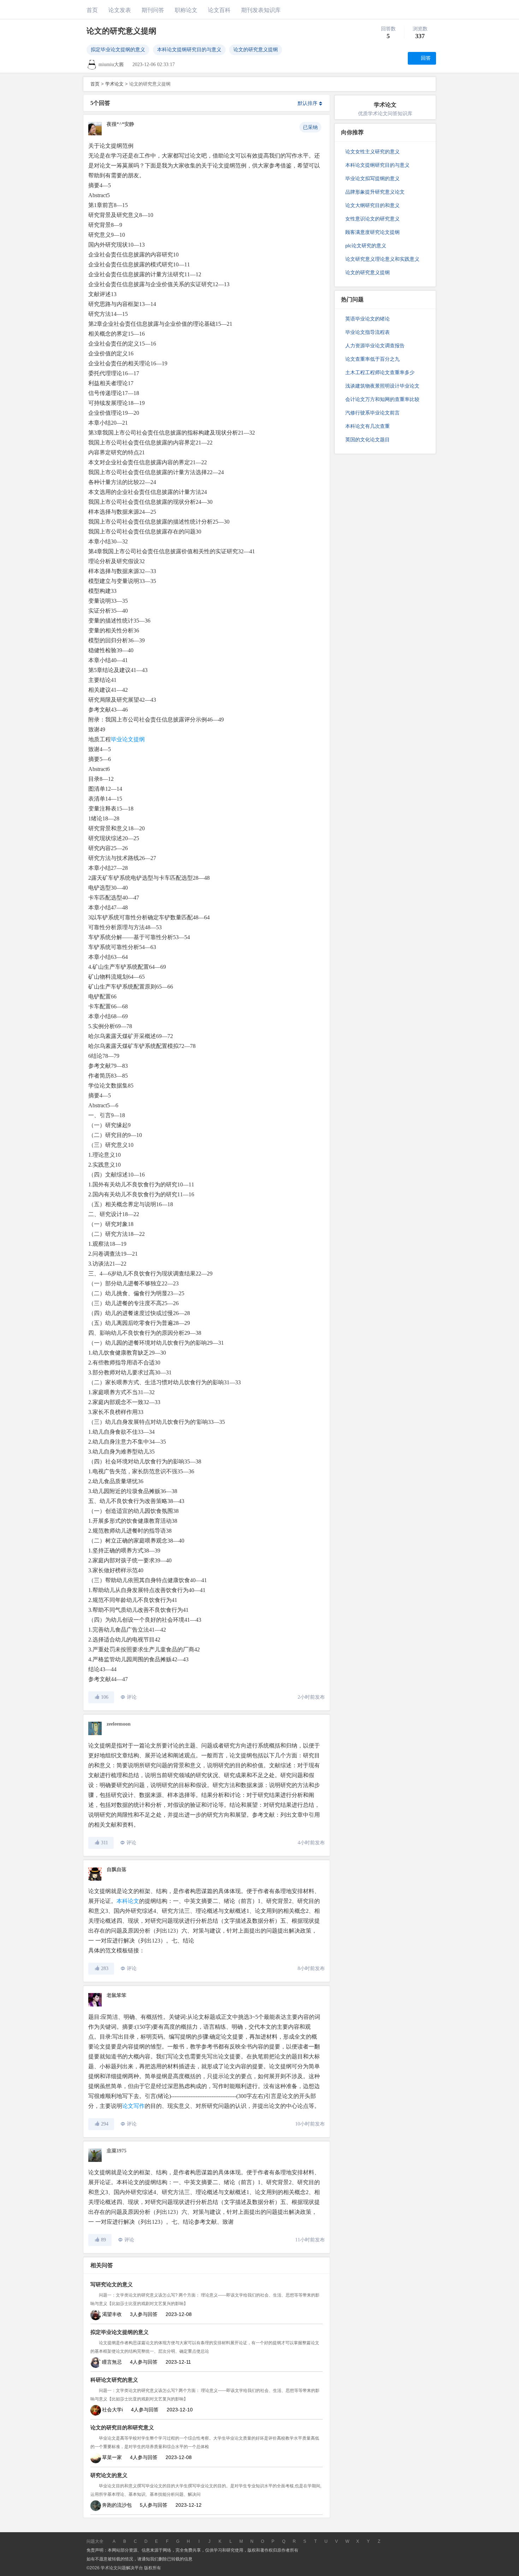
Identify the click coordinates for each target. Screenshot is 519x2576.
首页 (92, 10)
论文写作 (133, 2106)
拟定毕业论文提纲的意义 (118, 50)
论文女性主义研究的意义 (372, 152)
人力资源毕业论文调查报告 (375, 346)
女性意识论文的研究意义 (372, 219)
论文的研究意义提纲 (256, 50)
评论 (132, 1697)
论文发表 (120, 10)
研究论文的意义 (109, 2475)
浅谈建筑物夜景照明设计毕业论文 (382, 386)
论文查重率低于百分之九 (372, 359)
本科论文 (128, 1901)
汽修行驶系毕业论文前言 (372, 413)
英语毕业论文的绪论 (368, 319)
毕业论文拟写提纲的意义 (372, 178)
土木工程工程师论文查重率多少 (380, 372)
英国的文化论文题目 (368, 440)
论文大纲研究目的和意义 (372, 205)
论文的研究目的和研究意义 (122, 2428)
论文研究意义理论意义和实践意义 (382, 259)
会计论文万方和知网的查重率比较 (382, 399)
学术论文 (114, 84)
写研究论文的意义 (112, 2285)
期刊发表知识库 (261, 10)
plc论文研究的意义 (366, 246)
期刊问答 (153, 10)
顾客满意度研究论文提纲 (372, 232)
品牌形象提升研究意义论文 (375, 192)
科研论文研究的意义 (114, 2380)
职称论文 (186, 10)
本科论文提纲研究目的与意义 (189, 50)
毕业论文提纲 (128, 739)
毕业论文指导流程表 (368, 332)
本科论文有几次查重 (368, 426)
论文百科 (219, 10)
